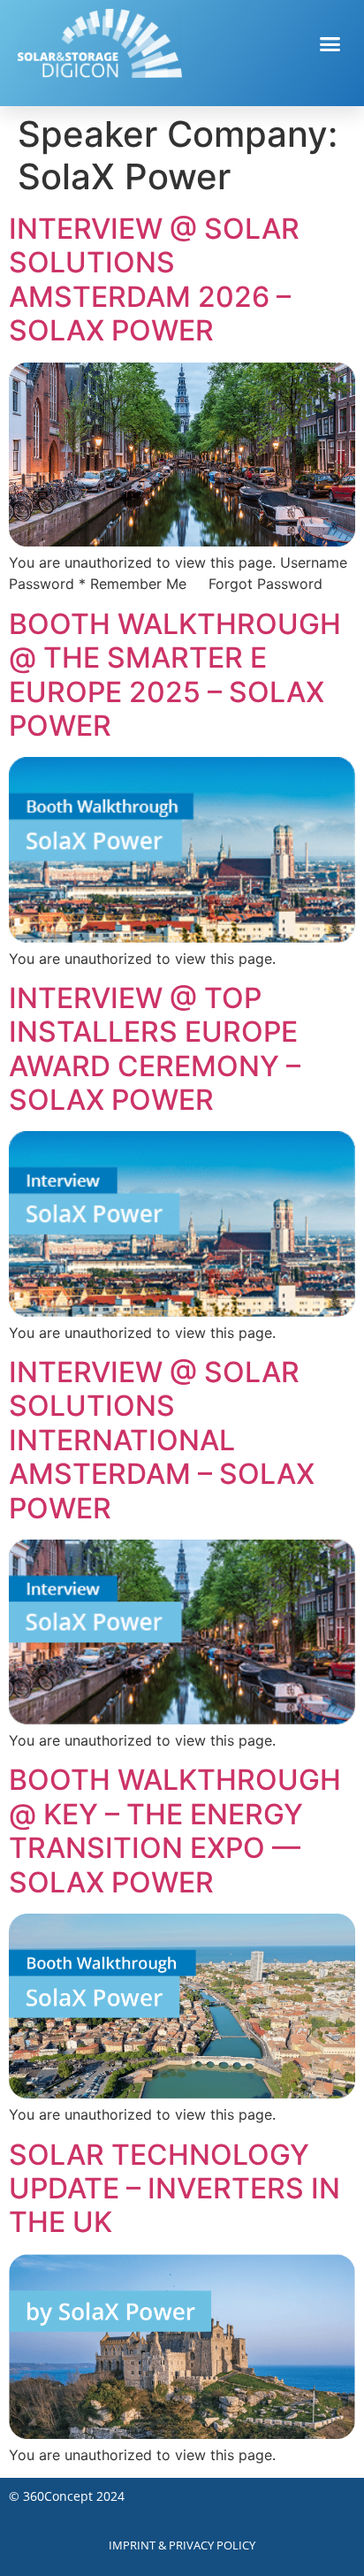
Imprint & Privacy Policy (182, 2545)
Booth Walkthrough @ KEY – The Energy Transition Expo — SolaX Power (175, 1831)
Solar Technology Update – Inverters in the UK (174, 2189)
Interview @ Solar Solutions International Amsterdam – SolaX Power (162, 1440)
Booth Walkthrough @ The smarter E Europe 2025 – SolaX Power (175, 675)
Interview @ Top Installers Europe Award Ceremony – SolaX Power (155, 1049)
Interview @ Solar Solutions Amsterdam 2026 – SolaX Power (154, 279)
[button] (330, 43)
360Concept (58, 2496)
